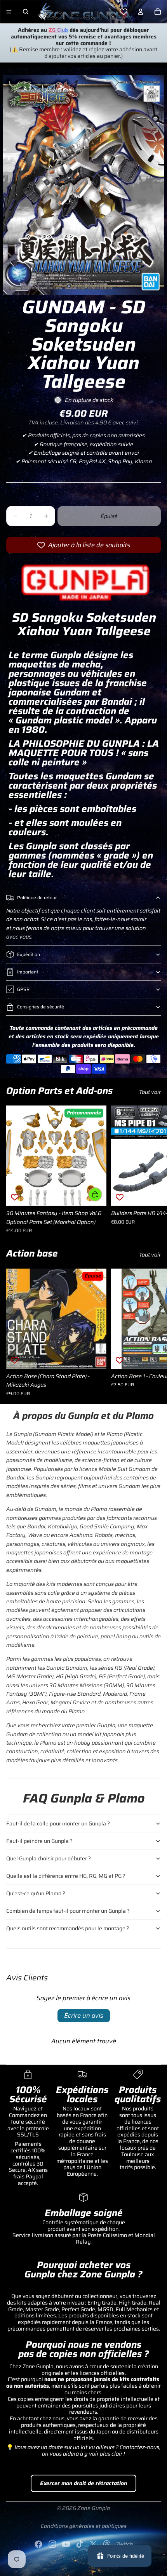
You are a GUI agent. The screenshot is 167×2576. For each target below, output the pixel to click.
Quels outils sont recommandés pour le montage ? (68, 1928)
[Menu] (9, 12)
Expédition (29, 954)
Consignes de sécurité (41, 1007)
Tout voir (150, 1092)
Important (28, 972)
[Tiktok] (80, 2544)
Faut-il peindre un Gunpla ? (39, 1841)
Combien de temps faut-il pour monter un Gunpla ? (68, 1911)
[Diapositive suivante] (152, 1170)
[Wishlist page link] (124, 12)
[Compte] (141, 12)
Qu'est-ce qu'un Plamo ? (36, 1893)
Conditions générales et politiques (84, 2526)
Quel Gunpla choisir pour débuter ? (49, 1858)
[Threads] (107, 2544)
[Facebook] (38, 2544)
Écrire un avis (84, 2015)
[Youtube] (66, 2544)
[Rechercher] (26, 12)
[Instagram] (52, 2544)
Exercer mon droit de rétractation (83, 2483)
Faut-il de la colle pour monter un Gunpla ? (58, 1823)
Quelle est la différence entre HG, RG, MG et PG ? (66, 1876)
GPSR (23, 989)
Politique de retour (37, 898)
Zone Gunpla (94, 2508)
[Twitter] (93, 2544)
